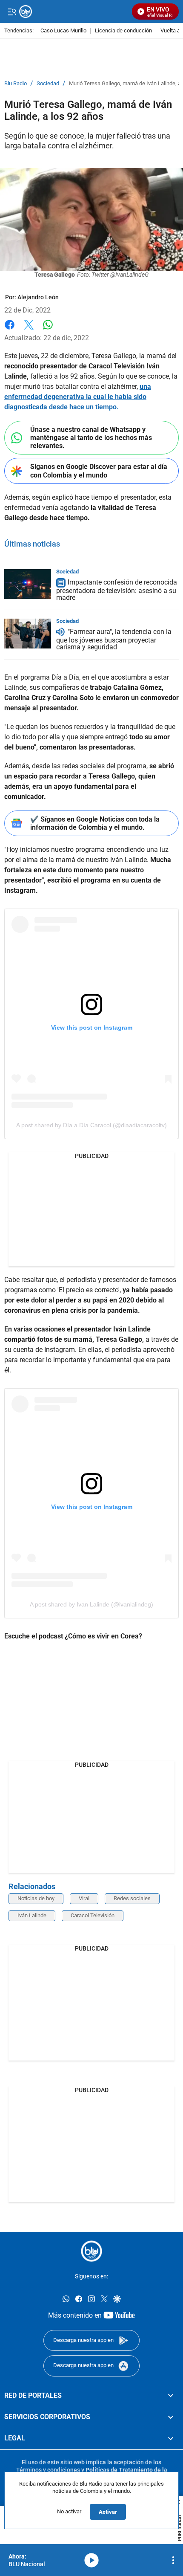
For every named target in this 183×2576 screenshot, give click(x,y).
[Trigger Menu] (12, 12)
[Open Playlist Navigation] (173, 2560)
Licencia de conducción (123, 31)
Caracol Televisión (93, 1915)
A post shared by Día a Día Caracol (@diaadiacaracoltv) (91, 1125)
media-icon (91, 2560)
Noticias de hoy (36, 1898)
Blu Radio (16, 84)
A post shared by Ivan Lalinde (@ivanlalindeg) (91, 1604)
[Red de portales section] (171, 2395)
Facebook (10, 330)
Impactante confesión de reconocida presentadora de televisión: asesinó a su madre (117, 590)
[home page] (91, 2251)
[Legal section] (171, 2438)
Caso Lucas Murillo (63, 31)
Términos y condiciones (48, 2470)
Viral (84, 1898)
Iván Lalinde (32, 1915)
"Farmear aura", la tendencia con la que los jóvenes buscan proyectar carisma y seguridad (114, 639)
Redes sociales (132, 1898)
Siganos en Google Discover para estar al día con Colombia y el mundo (99, 471)
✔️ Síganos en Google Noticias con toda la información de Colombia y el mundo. (95, 823)
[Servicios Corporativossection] (171, 2417)
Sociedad (48, 84)
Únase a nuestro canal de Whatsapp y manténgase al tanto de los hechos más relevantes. (91, 438)
